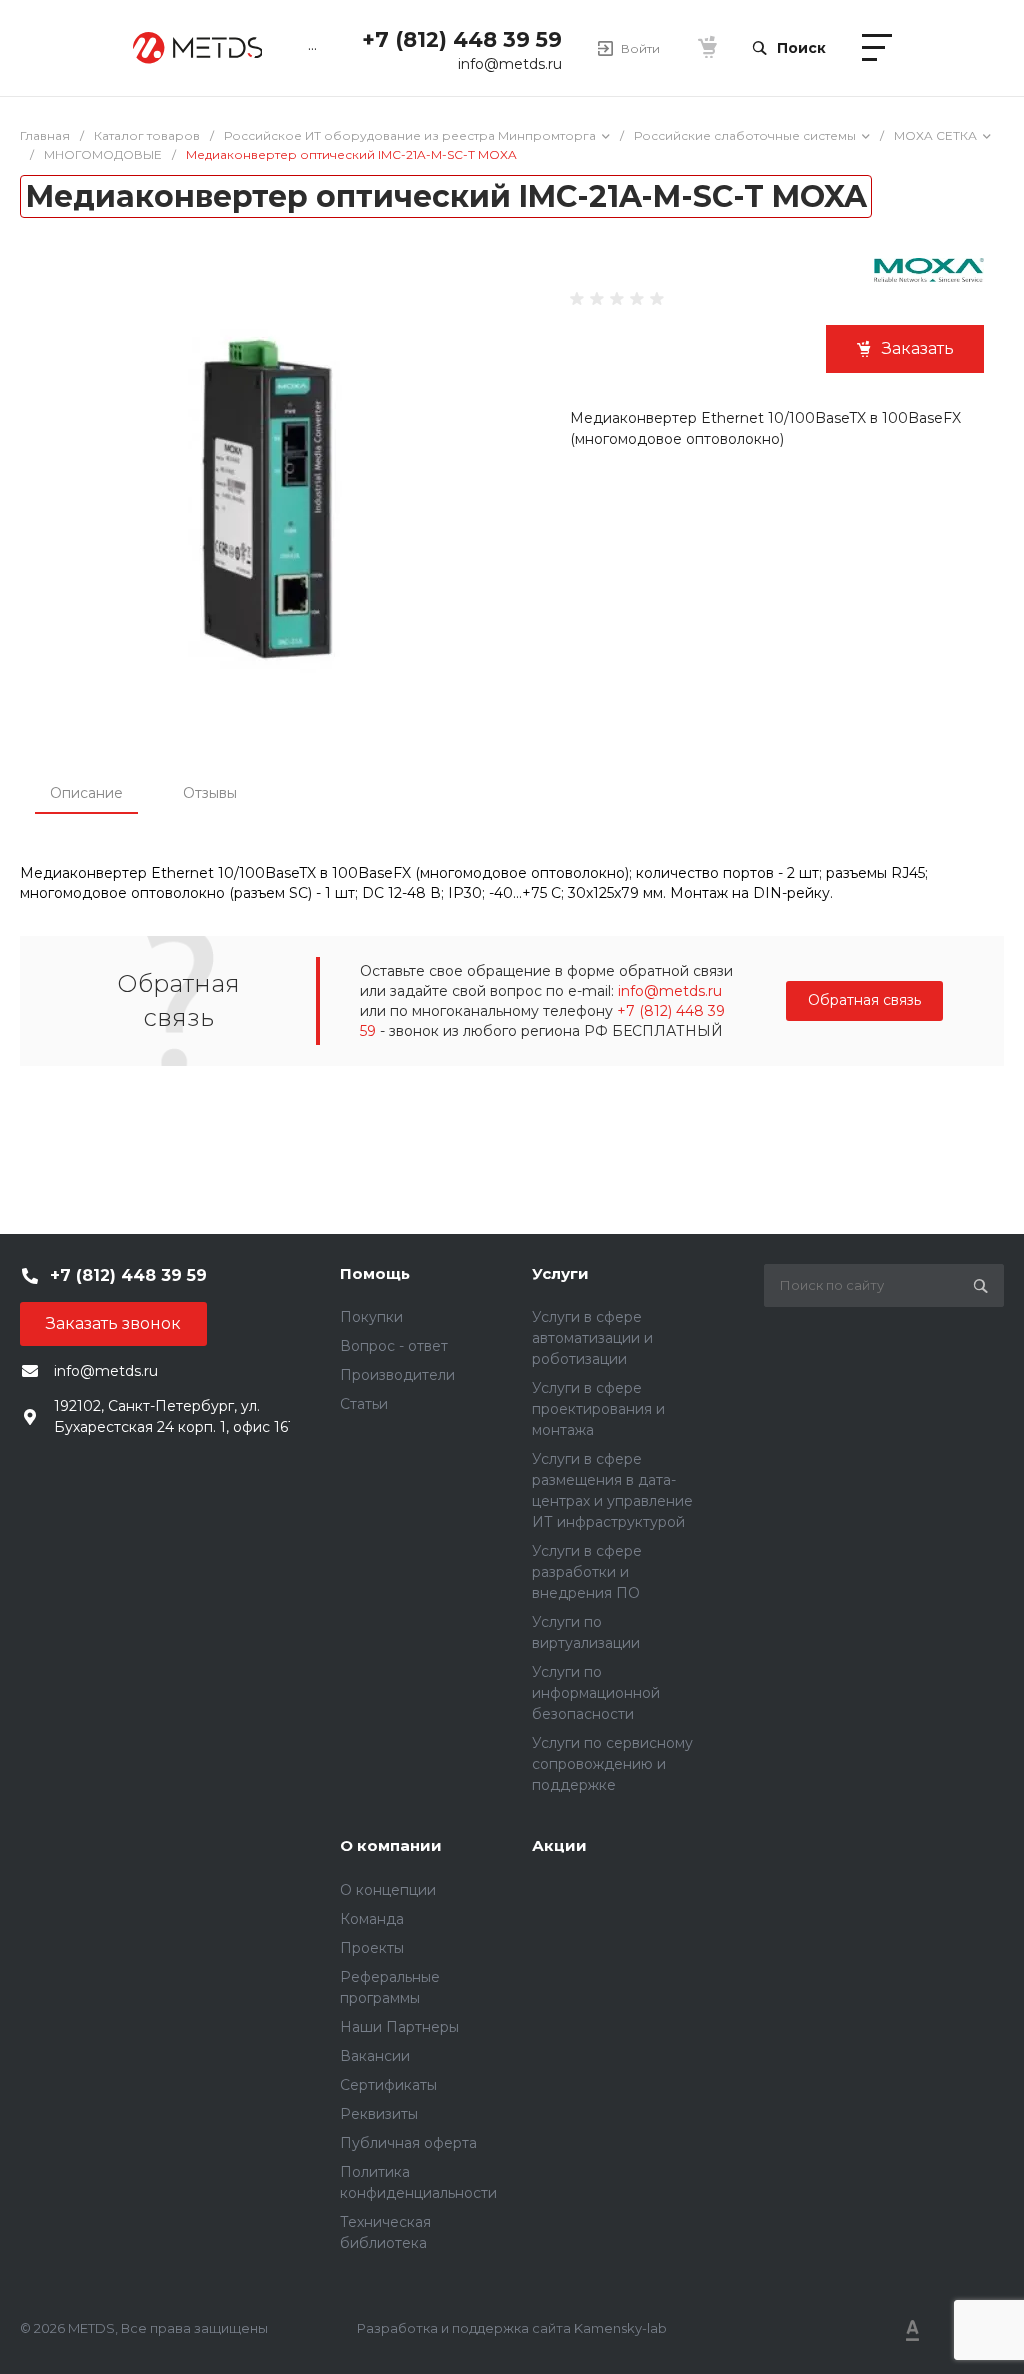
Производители (397, 1375)
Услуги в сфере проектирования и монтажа (598, 1409)
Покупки (371, 1317)
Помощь (375, 1273)
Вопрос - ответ (394, 1346)
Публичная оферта (408, 2143)
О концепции (388, 1890)
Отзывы (210, 793)
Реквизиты (379, 2114)
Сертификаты (388, 2085)
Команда (372, 1919)
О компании (391, 1845)
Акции (559, 1845)
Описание (86, 793)
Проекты (372, 1948)
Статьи (364, 1404)
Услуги (560, 1273)
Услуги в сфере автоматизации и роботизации (592, 1338)
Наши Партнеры (399, 2027)
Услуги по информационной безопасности (596, 1693)
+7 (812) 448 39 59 (462, 39)
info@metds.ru (510, 64)
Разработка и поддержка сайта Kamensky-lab (512, 2328)
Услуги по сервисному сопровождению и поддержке (612, 1764)
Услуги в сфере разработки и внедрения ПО (587, 1572)
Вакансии (375, 2056)
